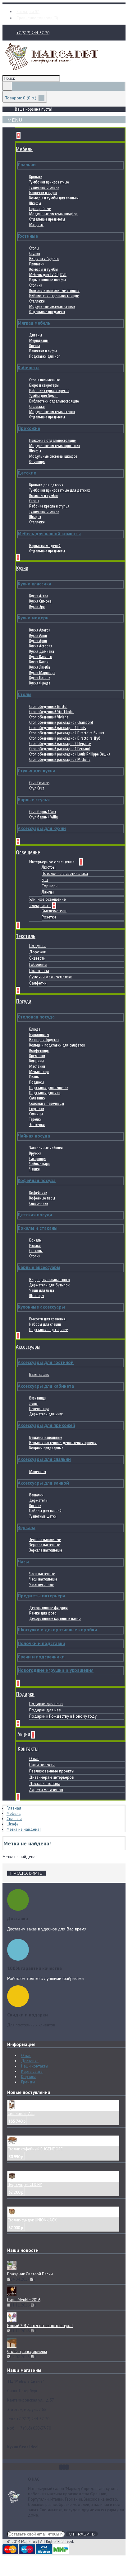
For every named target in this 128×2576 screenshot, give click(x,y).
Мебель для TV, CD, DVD (48, 275)
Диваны (36, 335)
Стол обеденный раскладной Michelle (60, 759)
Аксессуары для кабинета (46, 1386)
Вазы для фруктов (44, 1040)
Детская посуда (35, 1215)
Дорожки (38, 952)
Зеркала (27, 1527)
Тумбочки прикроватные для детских (59, 490)
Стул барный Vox (43, 812)
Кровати (36, 177)
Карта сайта (32, 2071)
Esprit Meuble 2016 (24, 2300)
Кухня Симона (40, 601)
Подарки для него (46, 1704)
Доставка (30, 2061)
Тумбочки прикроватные (49, 182)
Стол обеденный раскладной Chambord (61, 722)
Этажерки (37, 1125)
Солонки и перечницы (47, 1103)
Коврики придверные (46, 1448)
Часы (23, 1562)
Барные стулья (34, 800)
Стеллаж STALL (21, 2113)
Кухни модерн (33, 618)
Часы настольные (43, 1579)
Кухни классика (34, 584)
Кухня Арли (38, 641)
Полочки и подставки (41, 1643)
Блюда (35, 1029)
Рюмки (35, 1245)
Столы (34, 248)
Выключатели (54, 911)
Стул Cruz (37, 788)
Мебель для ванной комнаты (49, 534)
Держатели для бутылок (49, 1285)
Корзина (29, 2077)
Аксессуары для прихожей (46, 1425)
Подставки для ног (45, 356)
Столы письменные (45, 380)
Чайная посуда (34, 1136)
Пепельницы (39, 1409)
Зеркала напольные (45, 1540)
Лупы (33, 1403)
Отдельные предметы (47, 219)
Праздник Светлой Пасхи (30, 2274)
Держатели (38, 1500)
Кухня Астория (41, 646)
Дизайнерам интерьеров (52, 1777)
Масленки (37, 1066)
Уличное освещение (48, 899)
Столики (36, 285)
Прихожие (29, 428)
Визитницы (38, 1398)
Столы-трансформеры (27, 2352)
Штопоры (37, 1296)
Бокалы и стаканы (38, 1228)
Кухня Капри (39, 662)
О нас (34, 1759)
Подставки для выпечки (49, 1088)
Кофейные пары (42, 1198)
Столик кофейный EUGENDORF (35, 2149)
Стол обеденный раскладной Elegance (60, 744)
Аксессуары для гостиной (46, 1362)
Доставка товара (45, 1784)
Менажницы (39, 1072)
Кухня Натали (40, 678)
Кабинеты (29, 367)
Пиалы (34, 1077)
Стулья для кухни (37, 771)
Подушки (37, 946)
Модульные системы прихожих (55, 446)
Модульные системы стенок (52, 306)
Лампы (48, 892)
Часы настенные (42, 1574)
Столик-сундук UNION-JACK (32, 2220)
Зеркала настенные (45, 1545)
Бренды (28, 2082)
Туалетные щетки (43, 1516)
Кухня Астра (39, 596)
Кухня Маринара (42, 673)
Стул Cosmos (39, 783)
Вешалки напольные (46, 1437)
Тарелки (35, 1119)
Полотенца (39, 971)
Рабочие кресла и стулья (49, 506)
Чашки (34, 1169)
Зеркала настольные (46, 1550)
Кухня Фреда (40, 683)
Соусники (37, 1109)
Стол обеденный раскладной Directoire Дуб (65, 738)
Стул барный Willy (43, 817)
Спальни (27, 165)
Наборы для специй (45, 1324)
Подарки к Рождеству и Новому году (63, 1716)
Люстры (49, 867)
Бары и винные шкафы (48, 280)
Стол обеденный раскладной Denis (57, 728)
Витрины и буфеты (44, 259)
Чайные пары (40, 1164)
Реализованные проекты (52, 1771)
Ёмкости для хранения (47, 1319)
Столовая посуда (36, 1017)
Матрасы (36, 224)
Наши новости (42, 1765)
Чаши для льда (42, 1290)
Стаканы (36, 1251)
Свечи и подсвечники (41, 1657)
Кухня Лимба (40, 667)
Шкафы (35, 203)
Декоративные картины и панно (55, 1618)
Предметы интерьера (41, 1596)
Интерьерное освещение (52, 862)
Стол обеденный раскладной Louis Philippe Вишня (70, 754)
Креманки (37, 1056)
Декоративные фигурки (48, 1608)
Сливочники (39, 1203)
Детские (27, 473)
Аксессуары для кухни (42, 828)
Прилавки (37, 264)
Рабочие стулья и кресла (49, 391)
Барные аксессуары (39, 1267)
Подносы (37, 1082)
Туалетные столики (44, 187)
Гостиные (28, 236)
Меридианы (39, 340)
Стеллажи (37, 301)
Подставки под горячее (49, 1330)
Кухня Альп (38, 635)
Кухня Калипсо (41, 657)
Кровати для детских (46, 485)
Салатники (37, 1098)
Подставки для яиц (45, 1093)
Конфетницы (39, 1050)
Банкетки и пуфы (43, 193)
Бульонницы (39, 1035)
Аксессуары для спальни (44, 1459)
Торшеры (50, 886)
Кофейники (38, 1193)
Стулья (35, 253)
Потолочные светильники (65, 873)
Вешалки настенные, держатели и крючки (63, 1443)
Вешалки (36, 1495)
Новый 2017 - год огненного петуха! (40, 2326)
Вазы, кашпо (39, 1374)
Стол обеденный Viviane (49, 717)
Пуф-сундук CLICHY (25, 2185)
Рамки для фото (43, 1613)
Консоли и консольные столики (54, 291)
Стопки (35, 1256)
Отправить (82, 2534)
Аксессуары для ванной (43, 1483)
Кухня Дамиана (42, 651)
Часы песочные (41, 1584)
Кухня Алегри (40, 630)
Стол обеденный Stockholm (51, 712)
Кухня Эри (37, 606)
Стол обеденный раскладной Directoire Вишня (67, 733)
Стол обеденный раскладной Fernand (59, 749)
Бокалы (35, 1240)
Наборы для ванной (45, 1511)
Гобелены (38, 964)
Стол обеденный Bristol (48, 706)
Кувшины (37, 1061)
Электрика (39, 906)
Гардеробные (40, 209)
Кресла (35, 346)
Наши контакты (35, 2066)
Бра (45, 880)
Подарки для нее (45, 1710)
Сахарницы (38, 1159)
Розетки (49, 917)
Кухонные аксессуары (41, 1307)
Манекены (38, 1472)
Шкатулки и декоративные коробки (57, 1630)
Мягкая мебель (34, 323)
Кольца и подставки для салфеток (57, 1045)
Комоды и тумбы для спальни (54, 198)
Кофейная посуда (37, 1180)
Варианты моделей (45, 546)
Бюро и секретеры (44, 385)
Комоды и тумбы (43, 269)
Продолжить (26, 1873)
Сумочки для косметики (51, 977)
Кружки (35, 1153)
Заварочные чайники (46, 1148)
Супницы (36, 1114)
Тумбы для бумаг (44, 396)
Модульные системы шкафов (53, 214)
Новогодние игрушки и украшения (56, 1670)
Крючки (35, 1506)
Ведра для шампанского (50, 1280)
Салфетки (38, 983)
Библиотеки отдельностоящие (54, 296)
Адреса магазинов (46, 1790)
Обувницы (37, 462)
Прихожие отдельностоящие (53, 440)
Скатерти (37, 958)
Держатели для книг (46, 1414)
